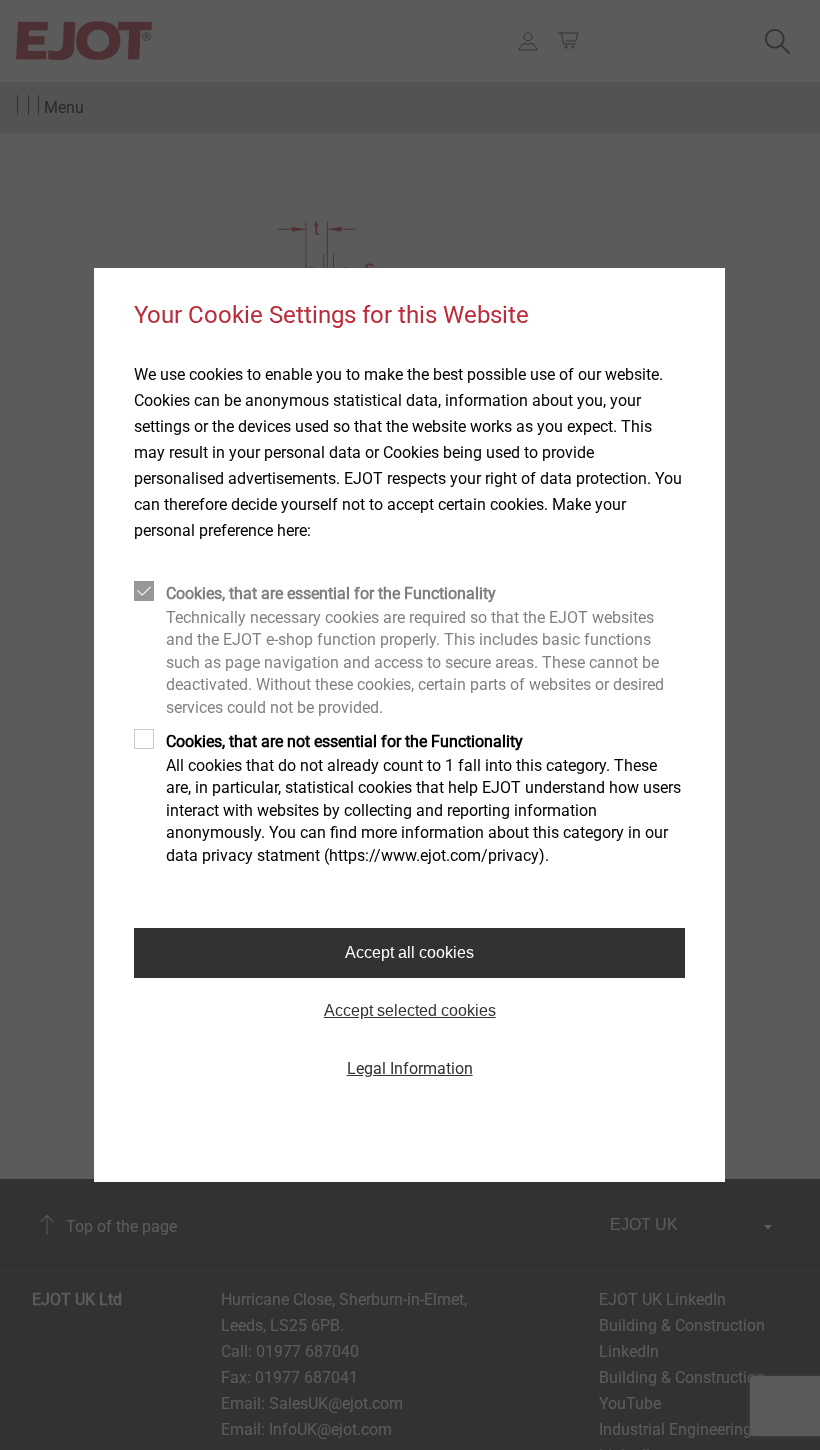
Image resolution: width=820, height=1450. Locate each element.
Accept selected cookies (410, 1010)
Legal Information (410, 1068)
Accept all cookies (409, 952)
